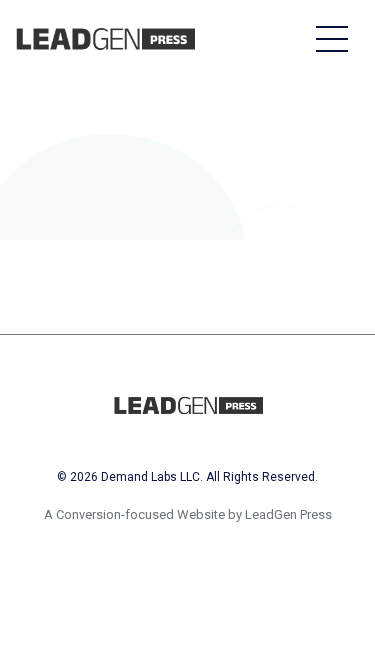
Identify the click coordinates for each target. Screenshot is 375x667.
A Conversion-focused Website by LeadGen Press (188, 514)
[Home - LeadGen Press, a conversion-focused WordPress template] (105, 39)
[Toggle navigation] (332, 38)
